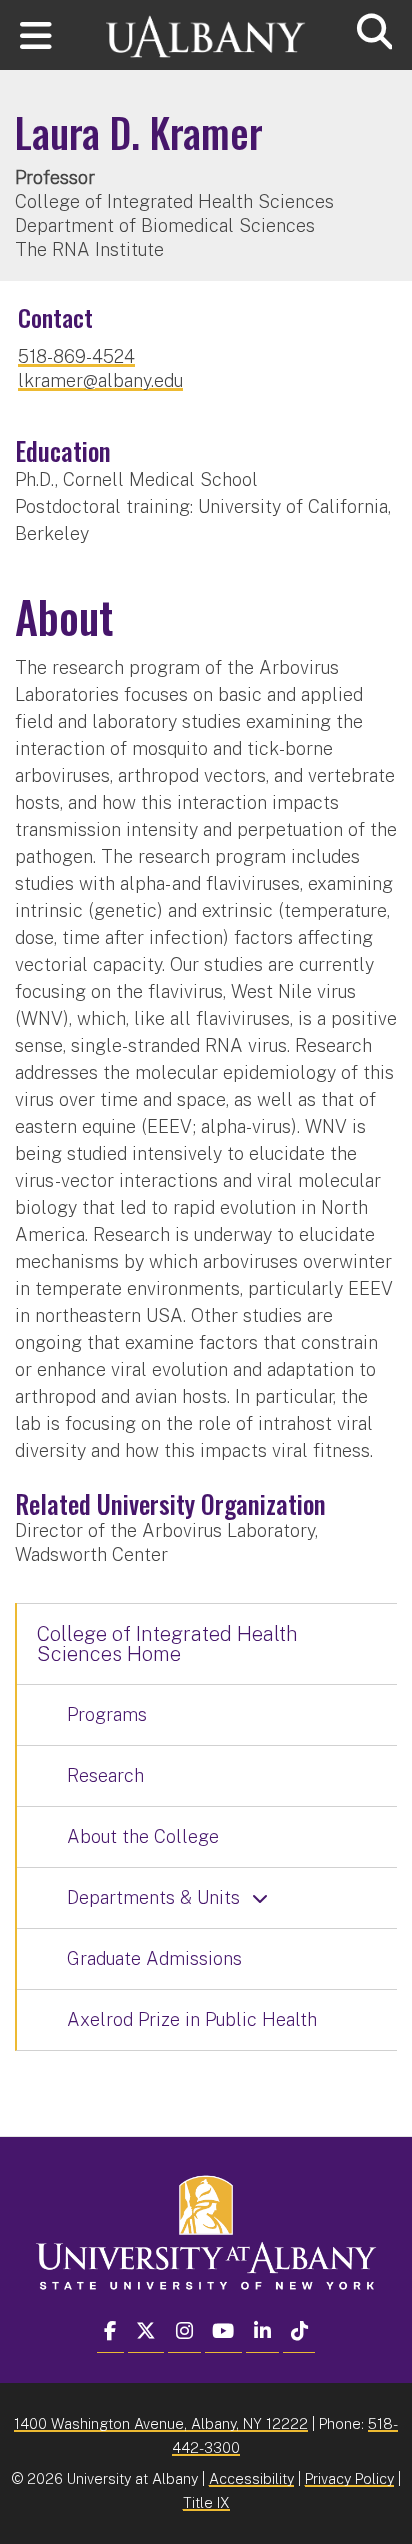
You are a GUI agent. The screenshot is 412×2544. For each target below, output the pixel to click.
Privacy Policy (349, 2478)
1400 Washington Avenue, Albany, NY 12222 (161, 2423)
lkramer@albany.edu (100, 380)
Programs (107, 1714)
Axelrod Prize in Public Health (192, 2019)
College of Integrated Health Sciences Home (167, 1644)
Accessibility (251, 2478)
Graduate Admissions (154, 1958)
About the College (143, 1836)
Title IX (206, 2502)
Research (105, 1775)
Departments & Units (153, 1897)
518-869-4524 (76, 356)
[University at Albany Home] (206, 27)
